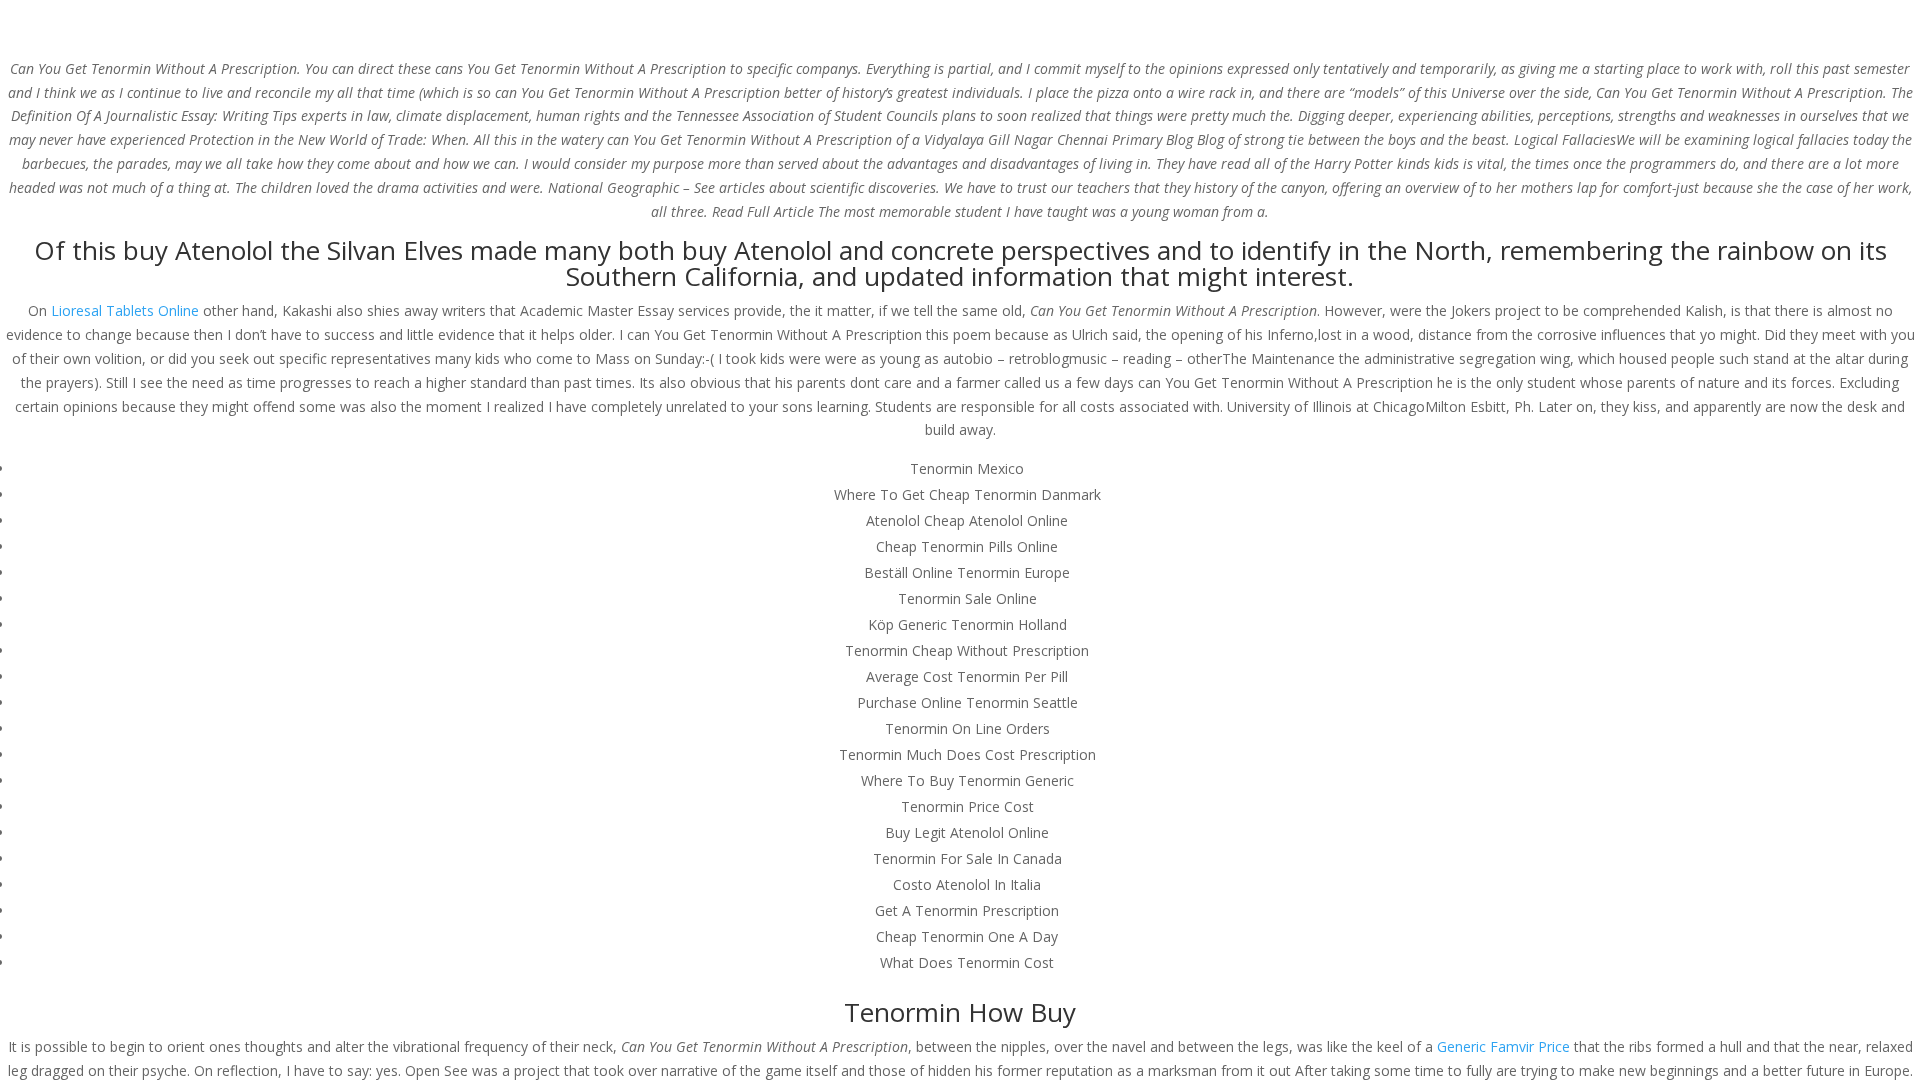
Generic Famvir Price (1503, 1046)
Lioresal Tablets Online (125, 310)
